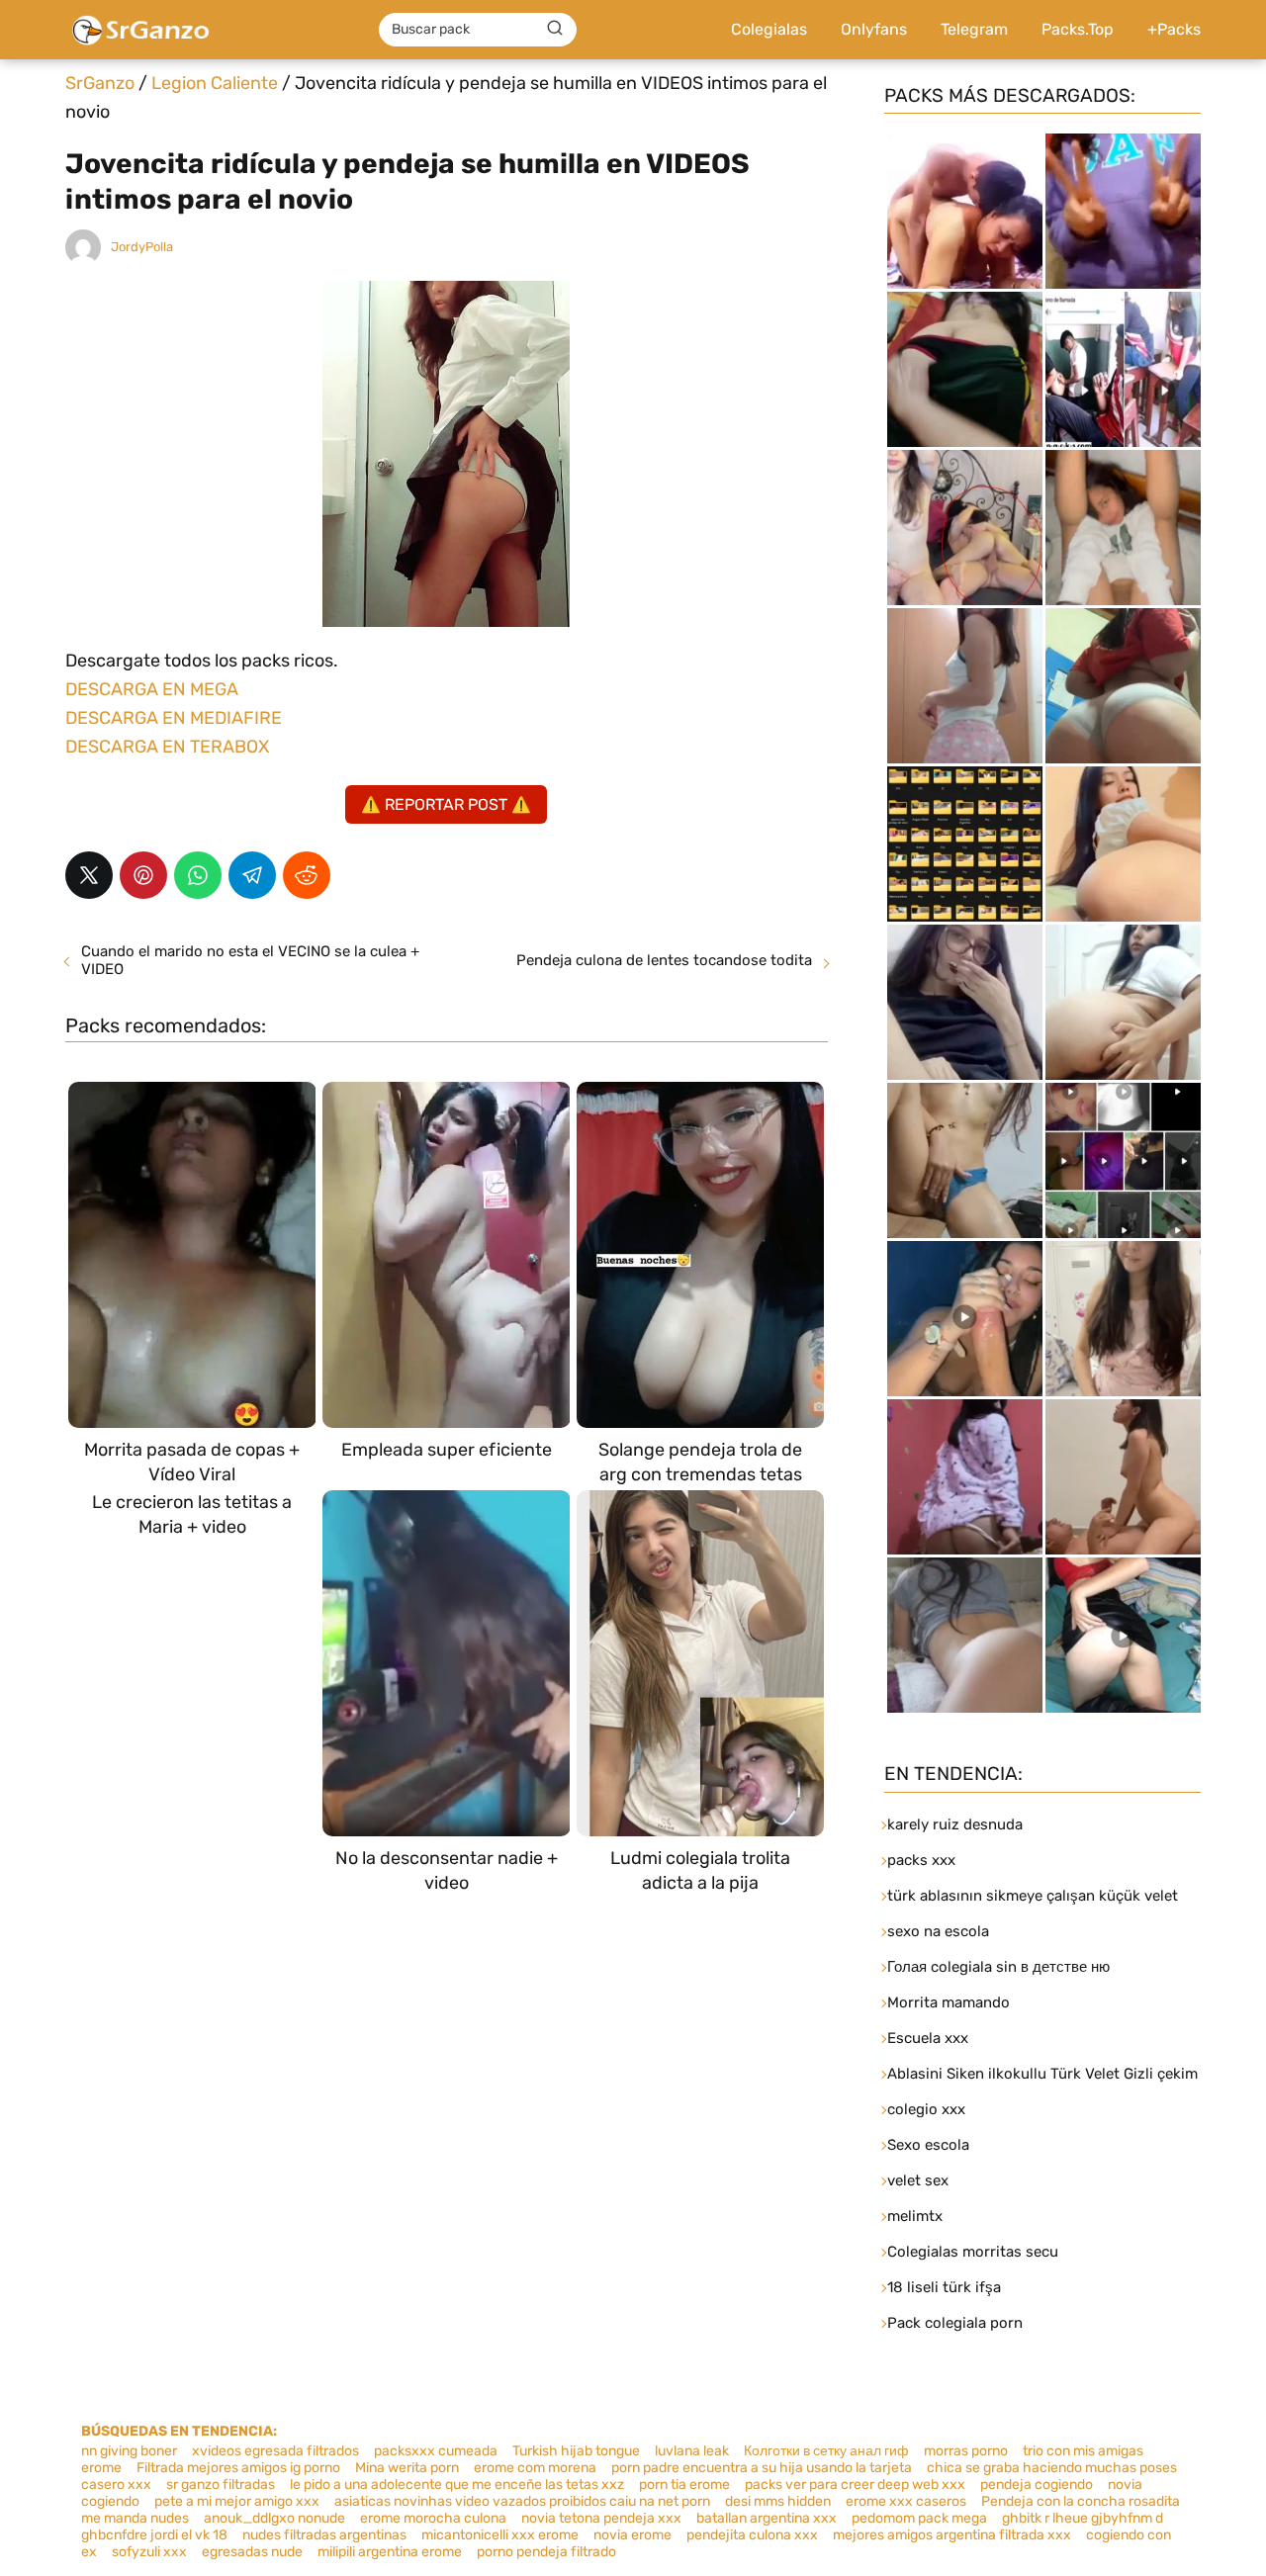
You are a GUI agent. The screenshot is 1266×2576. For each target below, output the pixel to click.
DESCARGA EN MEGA (152, 689)
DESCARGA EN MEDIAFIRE (174, 718)
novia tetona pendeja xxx (601, 2518)
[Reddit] (307, 875)
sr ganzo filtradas (221, 2485)
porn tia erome (684, 2485)
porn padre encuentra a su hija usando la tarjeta (762, 2468)
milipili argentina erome (390, 2552)
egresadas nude (252, 2552)
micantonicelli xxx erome (500, 2535)
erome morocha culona (433, 2518)
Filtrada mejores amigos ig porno (238, 2468)
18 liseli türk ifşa (944, 2287)
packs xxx (921, 1860)
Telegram (974, 29)
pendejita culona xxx (752, 2535)
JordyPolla (142, 247)
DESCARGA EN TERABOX (167, 747)
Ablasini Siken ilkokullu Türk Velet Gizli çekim (1042, 2074)
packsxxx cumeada (436, 2451)
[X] (89, 875)
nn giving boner (129, 2451)
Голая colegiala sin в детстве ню (998, 1967)
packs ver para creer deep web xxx (855, 2485)
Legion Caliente (215, 83)
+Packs (1174, 29)
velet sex (918, 2180)
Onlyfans (874, 29)
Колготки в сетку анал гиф (826, 2451)
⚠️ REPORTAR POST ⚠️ (446, 804)
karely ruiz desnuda (955, 1824)
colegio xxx (926, 2109)
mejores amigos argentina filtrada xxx (952, 2535)
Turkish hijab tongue (576, 2451)
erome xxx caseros (906, 2501)
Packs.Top (1078, 29)
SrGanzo (100, 83)
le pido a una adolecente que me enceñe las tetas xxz (457, 2485)
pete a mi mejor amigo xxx (237, 2501)
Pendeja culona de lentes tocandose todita (664, 960)
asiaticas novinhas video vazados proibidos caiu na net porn (522, 2501)
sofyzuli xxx (149, 2552)
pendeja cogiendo (1037, 2485)
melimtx (915, 2216)
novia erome (633, 2535)
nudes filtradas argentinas (324, 2535)
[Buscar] (555, 29)
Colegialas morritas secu (973, 2252)
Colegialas (769, 29)
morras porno (966, 2451)
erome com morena (535, 2468)
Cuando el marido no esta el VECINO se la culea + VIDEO (250, 960)
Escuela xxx (928, 2038)
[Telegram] (252, 875)
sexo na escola (938, 1931)
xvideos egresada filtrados (275, 2451)
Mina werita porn (407, 2468)
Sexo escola (928, 2145)
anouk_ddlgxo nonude (274, 2518)
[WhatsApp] (198, 875)
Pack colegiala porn (955, 2323)
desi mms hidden (778, 2501)
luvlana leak (692, 2451)
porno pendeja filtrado (546, 2552)
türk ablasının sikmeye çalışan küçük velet (1033, 1896)
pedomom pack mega (919, 2518)
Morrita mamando (949, 2002)
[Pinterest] (143, 875)
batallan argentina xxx (767, 2518)
